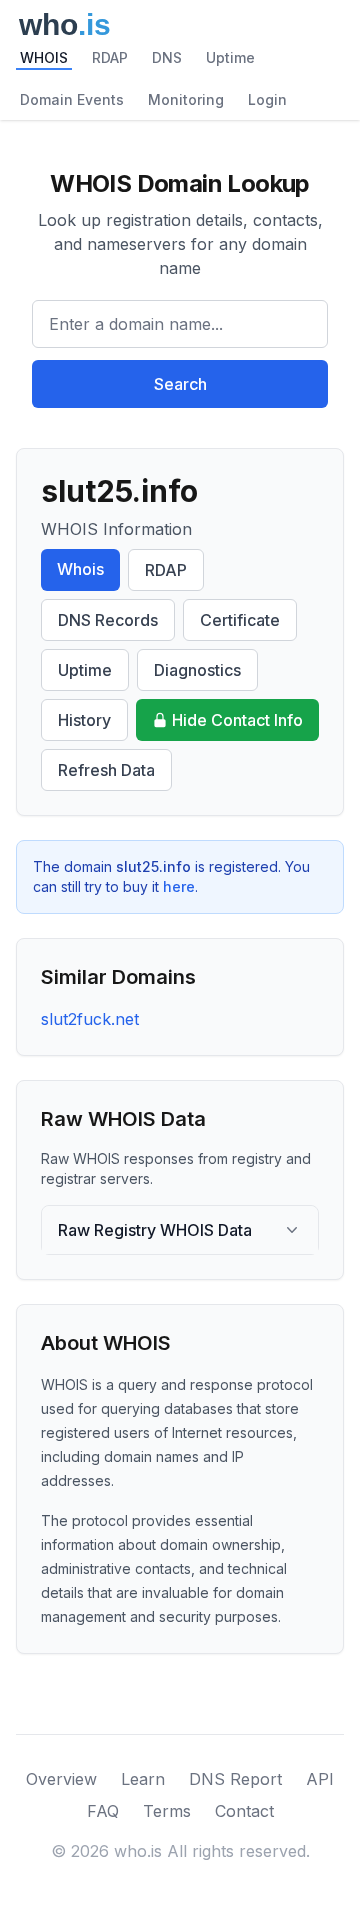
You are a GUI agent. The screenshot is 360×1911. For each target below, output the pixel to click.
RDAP (110, 57)
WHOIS (44, 57)
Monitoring (186, 99)
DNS (167, 57)
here (179, 886)
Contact (244, 1811)
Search (180, 384)
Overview (61, 1779)
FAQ (103, 1811)
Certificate (240, 620)
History (84, 720)
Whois (80, 569)
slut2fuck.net (90, 1019)
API (320, 1779)
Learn (143, 1779)
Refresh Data (106, 770)
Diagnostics (197, 670)
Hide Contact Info (237, 720)
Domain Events (72, 99)
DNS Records (108, 620)
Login (267, 99)
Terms (167, 1811)
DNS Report (235, 1779)
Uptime (230, 57)
